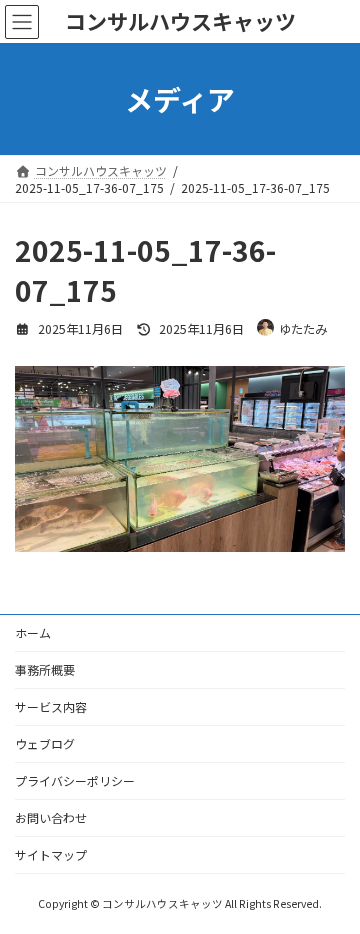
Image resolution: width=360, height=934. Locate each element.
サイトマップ (51, 854)
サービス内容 (51, 706)
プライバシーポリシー (75, 780)
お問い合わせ (51, 817)
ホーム (33, 632)
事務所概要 (45, 669)
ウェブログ (45, 743)
